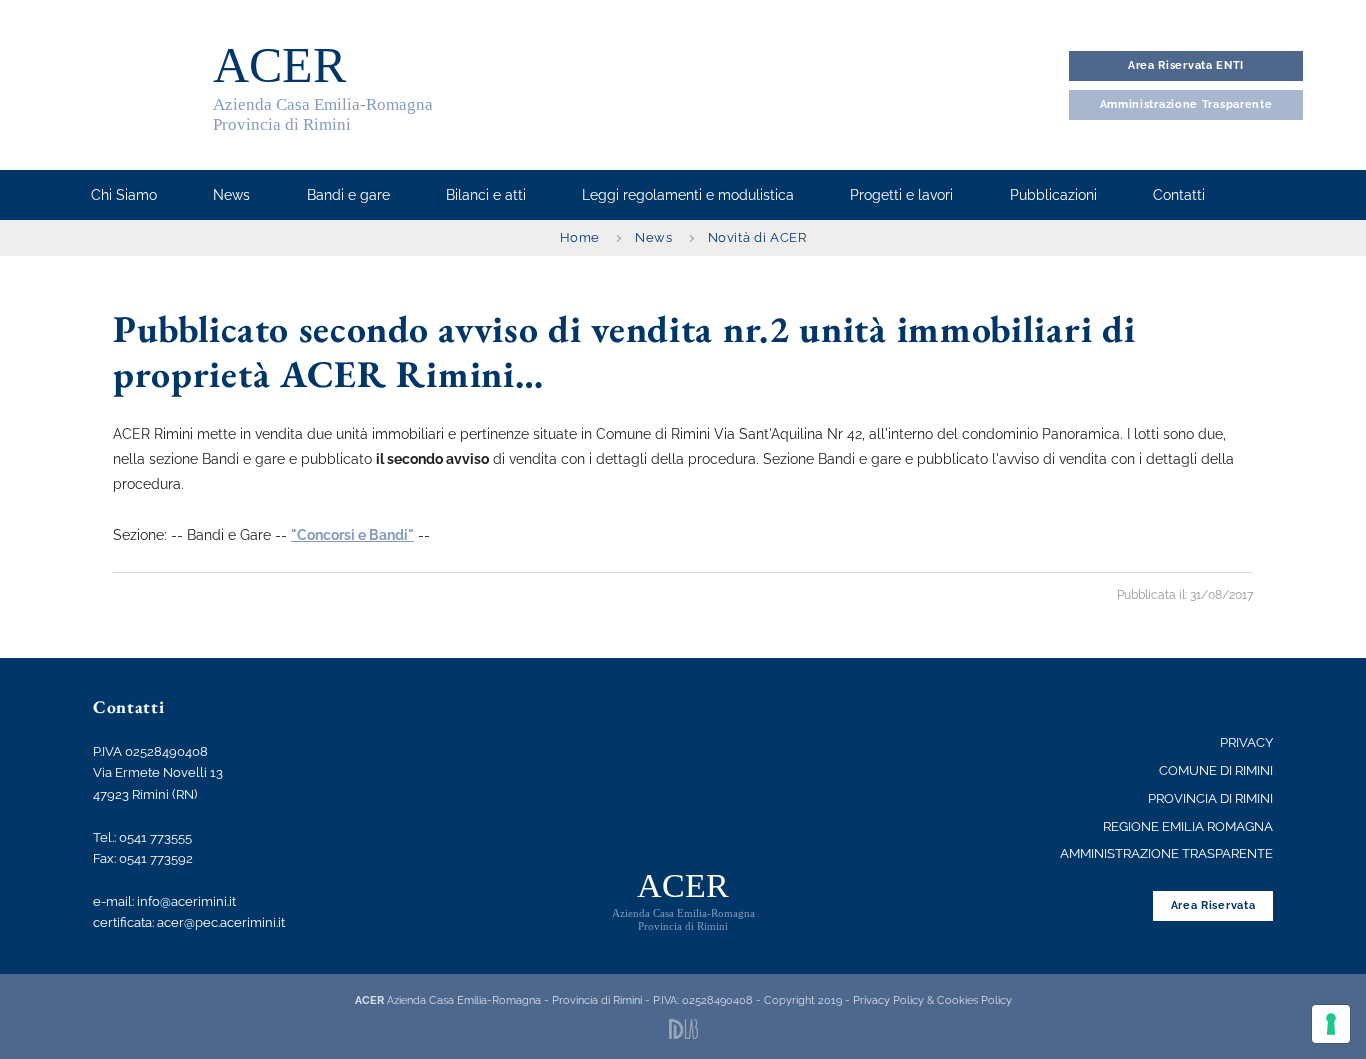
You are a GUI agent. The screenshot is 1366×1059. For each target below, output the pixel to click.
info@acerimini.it (186, 901)
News (654, 237)
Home (580, 237)
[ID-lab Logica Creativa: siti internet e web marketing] (683, 1029)
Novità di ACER (757, 237)
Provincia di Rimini (1210, 798)
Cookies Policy (974, 1000)
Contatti (1179, 195)
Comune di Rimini (1216, 770)
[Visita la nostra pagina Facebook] (1258, 195)
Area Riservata (1213, 905)
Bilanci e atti (486, 195)
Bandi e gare (348, 195)
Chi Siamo (124, 195)
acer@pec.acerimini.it (221, 922)
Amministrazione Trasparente (1166, 853)
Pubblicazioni (1053, 195)
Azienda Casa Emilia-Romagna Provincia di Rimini (323, 86)
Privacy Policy (888, 1000)
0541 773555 (155, 837)
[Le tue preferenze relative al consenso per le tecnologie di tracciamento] (1331, 1024)
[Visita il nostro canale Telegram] (1293, 195)
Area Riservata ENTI (1186, 65)
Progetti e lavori (901, 195)
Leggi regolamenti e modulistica (688, 195)
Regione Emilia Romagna (1188, 826)
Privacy (1246, 742)
